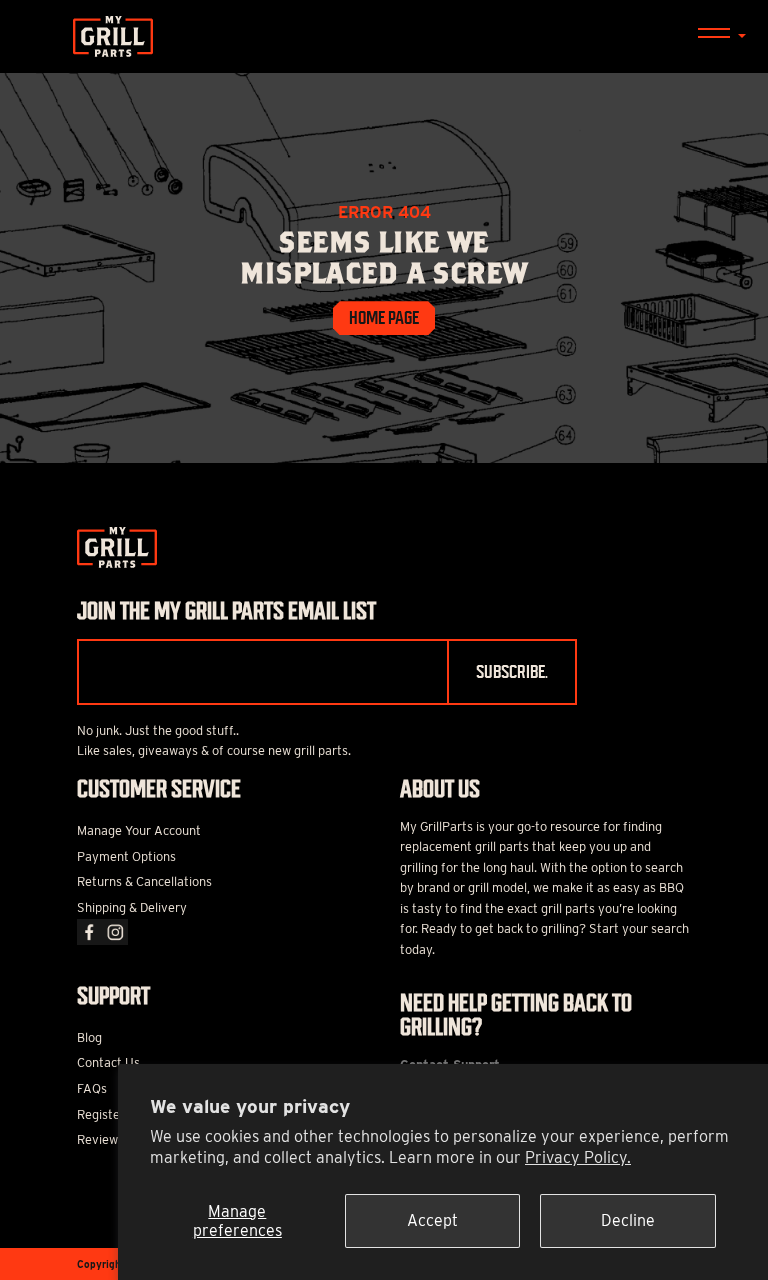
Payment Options (126, 856)
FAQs (92, 1088)
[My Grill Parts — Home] (384, 36)
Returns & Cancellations (144, 881)
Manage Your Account (139, 830)
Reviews (100, 1139)
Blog (89, 1037)
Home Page (384, 318)
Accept (432, 1220)
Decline (628, 1220)
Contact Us (108, 1062)
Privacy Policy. (578, 1157)
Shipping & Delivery (132, 907)
